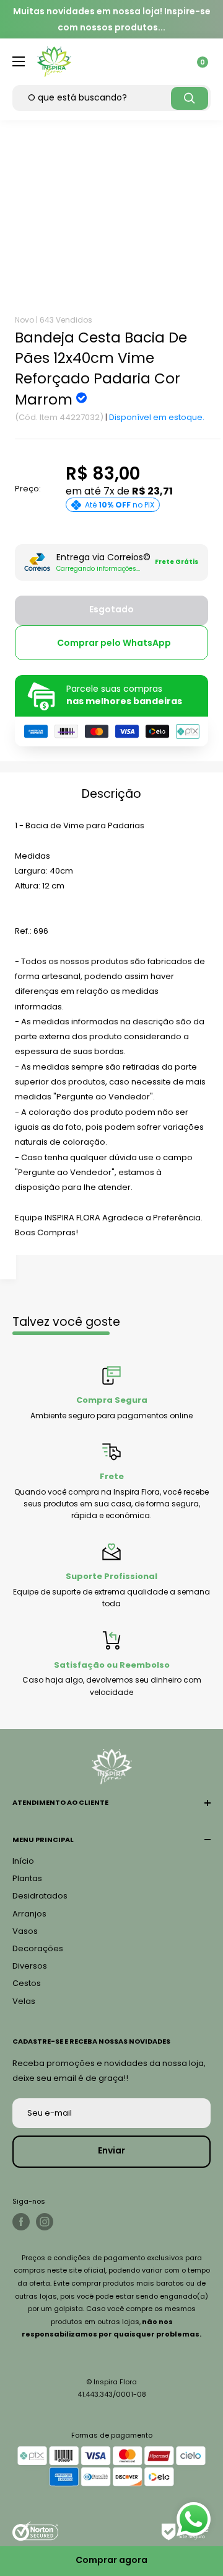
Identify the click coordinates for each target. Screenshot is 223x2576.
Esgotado (111, 609)
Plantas (27, 1878)
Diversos (30, 1966)
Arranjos (29, 1914)
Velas (24, 2001)
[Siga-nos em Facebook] (21, 2222)
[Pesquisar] (190, 98)
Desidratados (40, 1896)
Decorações (38, 1948)
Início (23, 1861)
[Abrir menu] (19, 61)
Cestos (27, 1983)
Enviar (111, 2150)
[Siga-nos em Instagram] (45, 2222)
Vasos (25, 1931)
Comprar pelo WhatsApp (114, 643)
